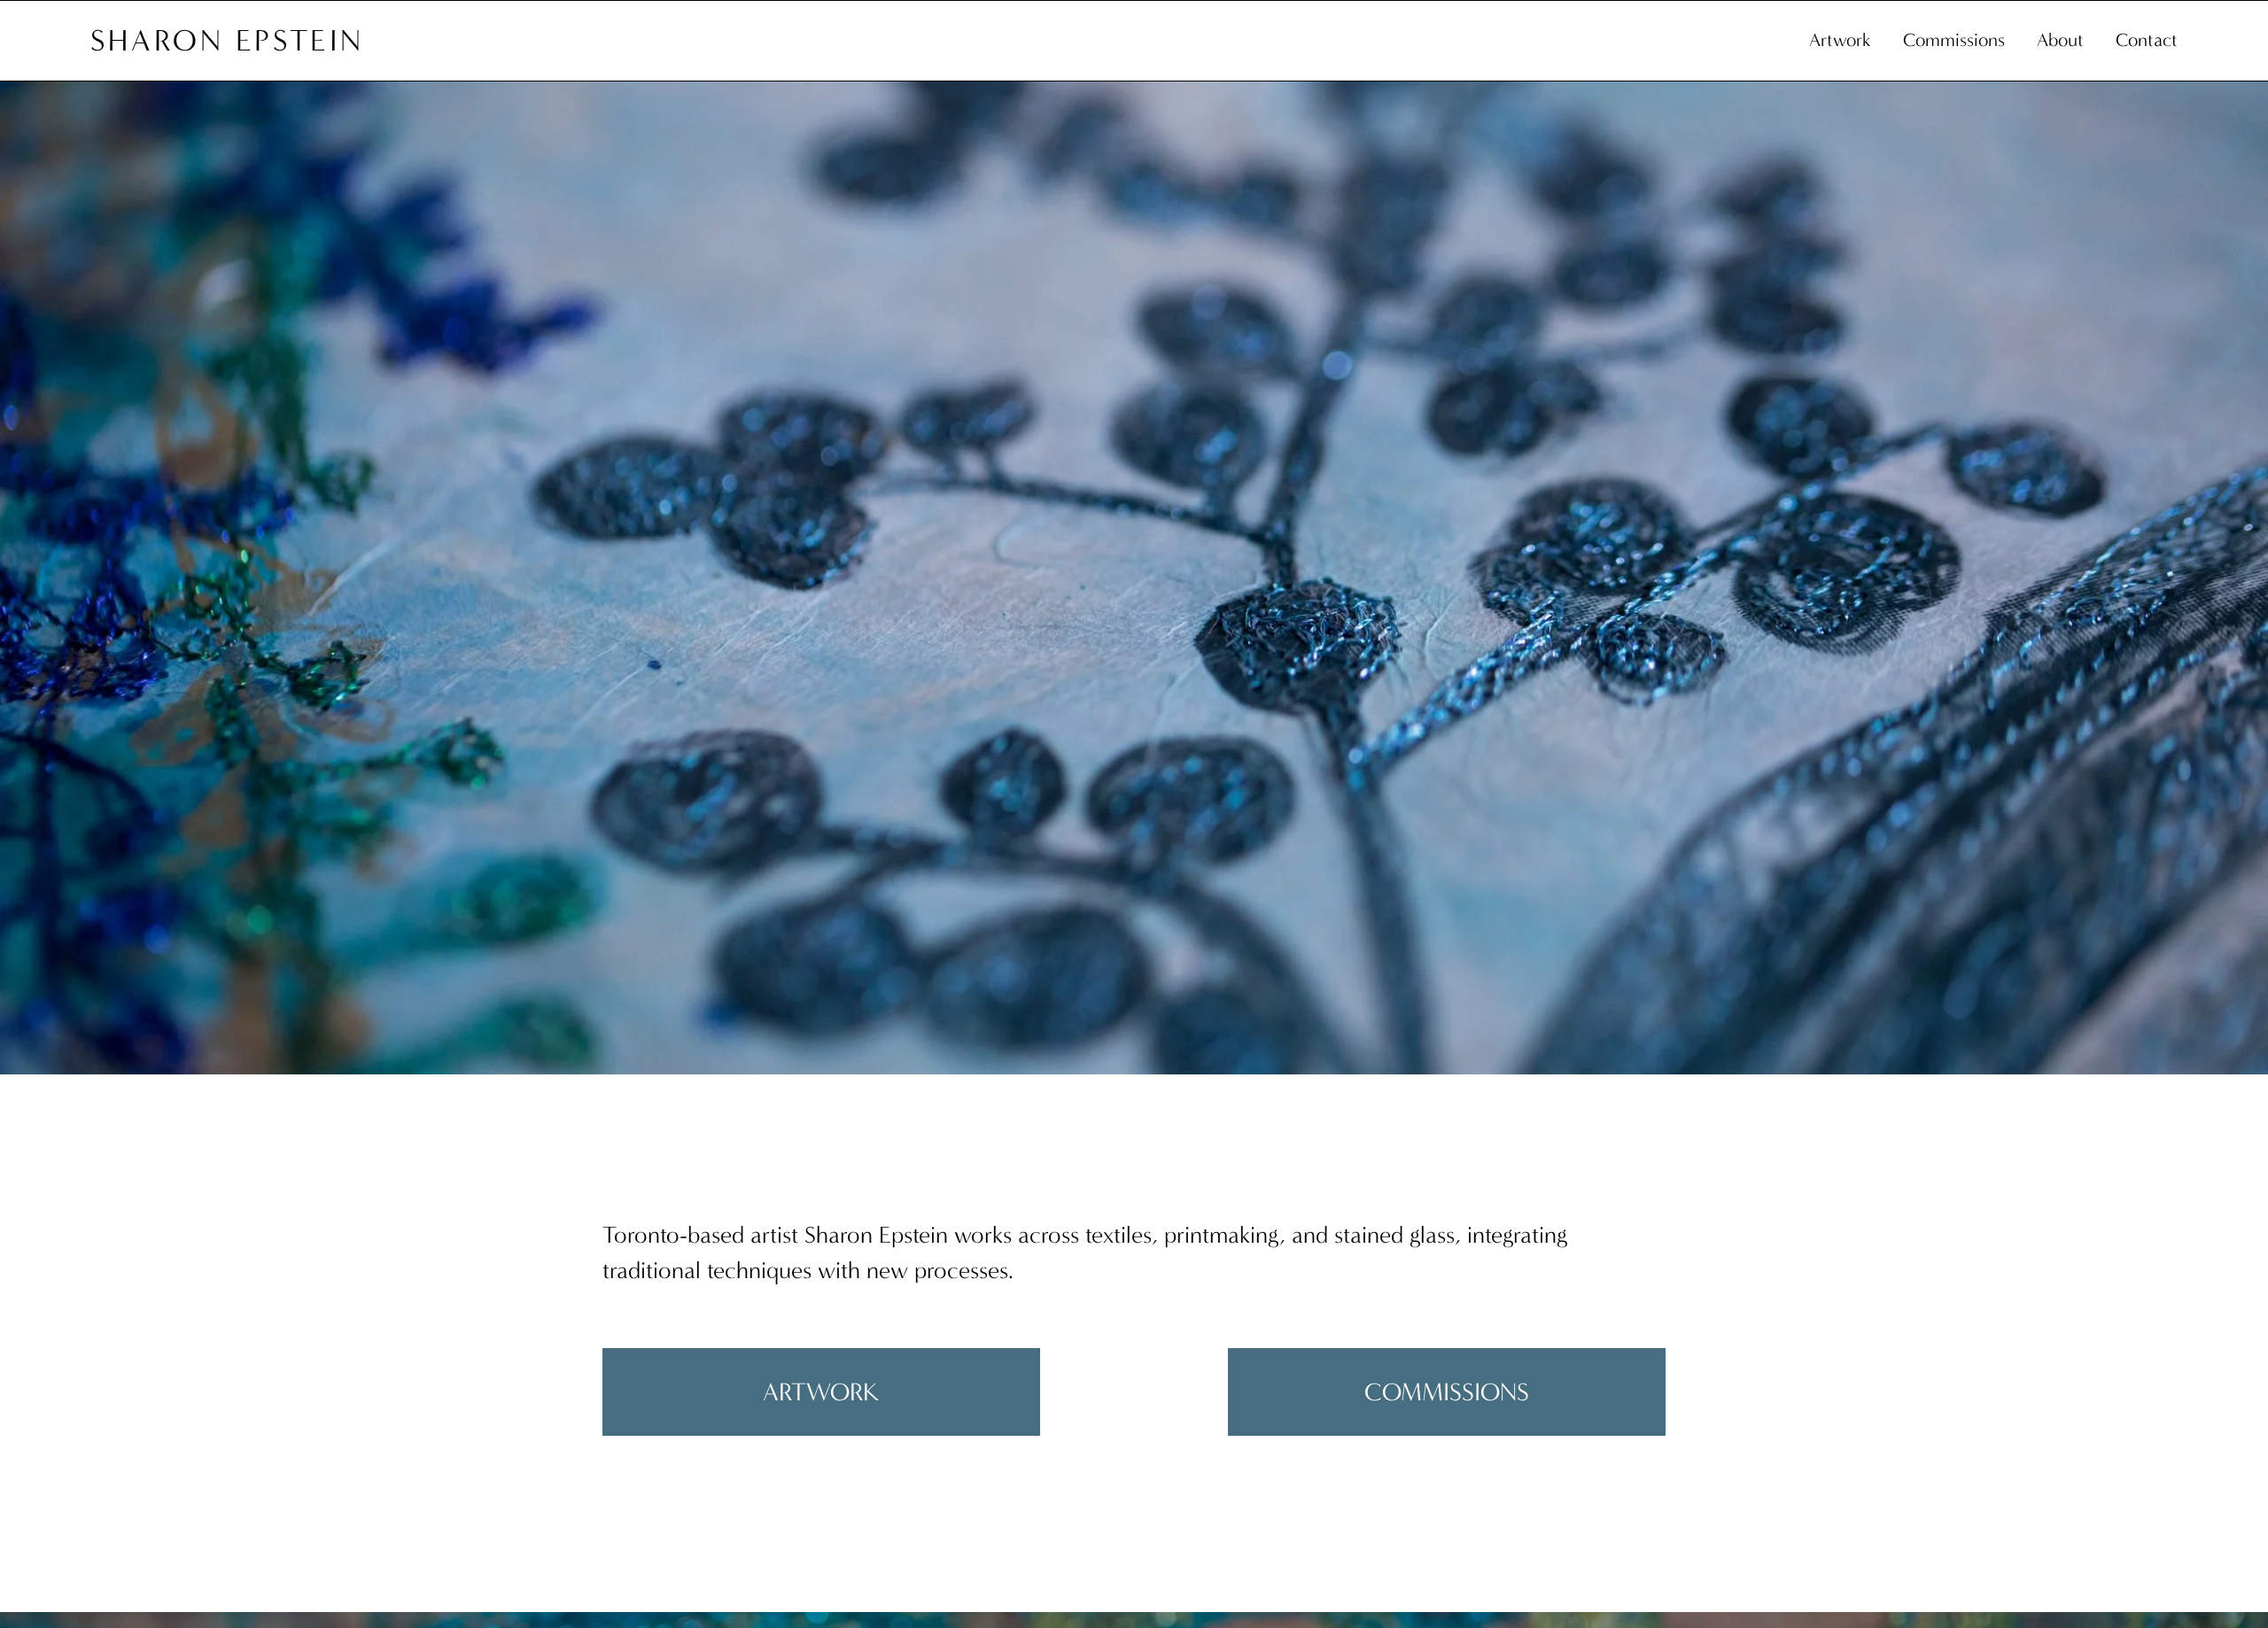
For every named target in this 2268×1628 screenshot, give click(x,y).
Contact (2147, 40)
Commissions (1954, 40)
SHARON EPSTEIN (227, 41)
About (2060, 40)
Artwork (1840, 40)
